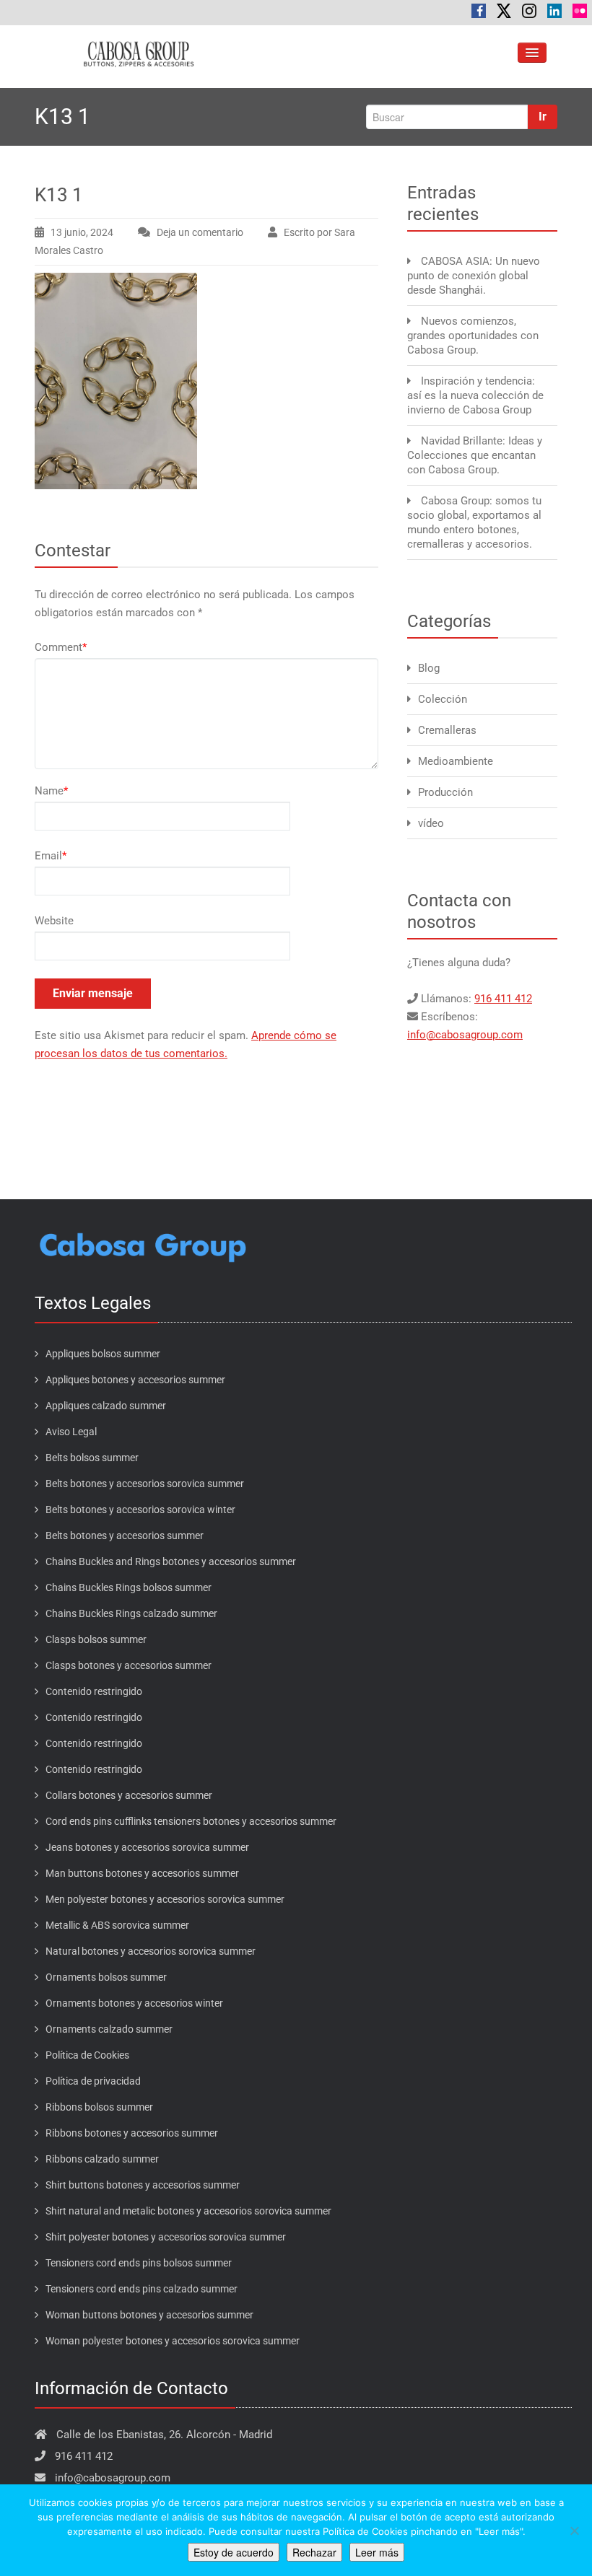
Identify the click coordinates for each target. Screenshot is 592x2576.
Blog (429, 668)
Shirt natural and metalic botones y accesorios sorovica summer (188, 2211)
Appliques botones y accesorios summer (135, 1380)
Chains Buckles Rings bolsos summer (129, 1587)
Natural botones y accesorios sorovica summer (151, 1951)
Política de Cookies (87, 2055)
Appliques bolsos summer (103, 1354)
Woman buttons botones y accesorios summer (149, 2315)
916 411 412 (503, 999)
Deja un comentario (200, 232)
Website (54, 921)
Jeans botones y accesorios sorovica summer (147, 1847)
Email (51, 856)
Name (51, 791)
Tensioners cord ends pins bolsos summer (139, 2263)
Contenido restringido (94, 1691)
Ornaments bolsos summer (106, 1977)
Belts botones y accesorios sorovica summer (145, 1484)
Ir (543, 117)
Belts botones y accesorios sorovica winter (140, 1510)
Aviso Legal (71, 1432)
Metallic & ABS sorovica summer (117, 1925)
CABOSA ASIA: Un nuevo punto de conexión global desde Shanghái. (474, 276)
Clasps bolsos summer (96, 1639)
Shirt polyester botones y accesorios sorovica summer (166, 2237)
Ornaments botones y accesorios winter (134, 2003)
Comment (61, 647)
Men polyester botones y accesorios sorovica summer (165, 1899)
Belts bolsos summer (92, 1458)
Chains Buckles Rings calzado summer (131, 1613)
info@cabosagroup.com (465, 1035)
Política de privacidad (93, 2081)
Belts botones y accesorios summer (125, 1535)
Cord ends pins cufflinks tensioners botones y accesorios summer (191, 1821)
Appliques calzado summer (106, 1406)
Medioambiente (456, 761)
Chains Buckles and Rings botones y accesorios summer (171, 1561)
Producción (445, 792)
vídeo (431, 823)
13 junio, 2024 (82, 232)
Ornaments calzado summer (109, 2029)
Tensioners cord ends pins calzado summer (142, 2289)
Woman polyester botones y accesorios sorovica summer (173, 2341)
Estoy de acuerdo (234, 2552)
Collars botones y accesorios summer (129, 1795)
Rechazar (314, 2552)
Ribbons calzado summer (102, 2159)
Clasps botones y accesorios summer (129, 1665)
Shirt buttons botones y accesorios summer (143, 2185)
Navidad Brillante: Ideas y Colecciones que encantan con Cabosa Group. (475, 455)
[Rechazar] (574, 2531)
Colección (443, 699)
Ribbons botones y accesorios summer (132, 2133)
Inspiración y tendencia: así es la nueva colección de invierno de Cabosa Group (475, 395)
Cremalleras (447, 730)
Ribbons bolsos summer (99, 2107)
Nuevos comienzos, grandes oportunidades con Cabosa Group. (473, 336)
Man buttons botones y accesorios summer (142, 1873)
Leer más (377, 2552)
